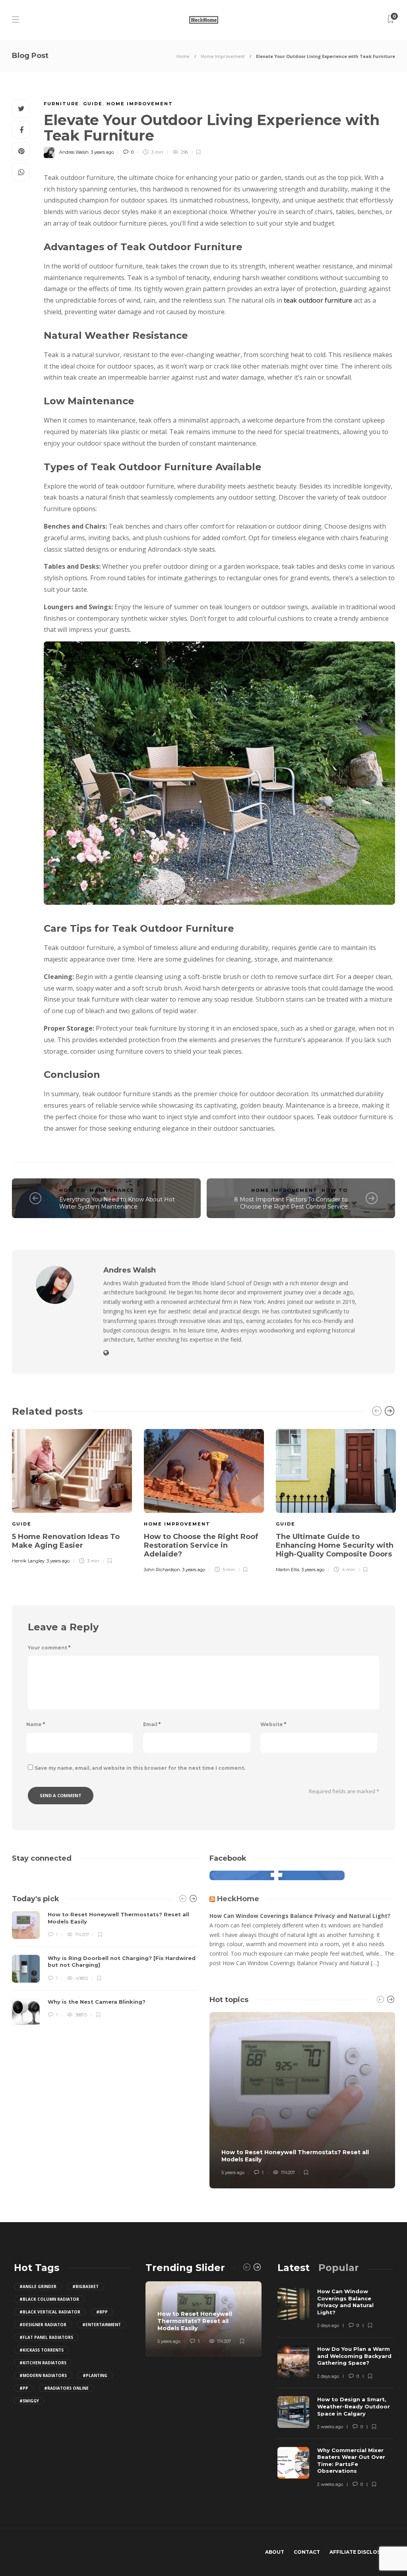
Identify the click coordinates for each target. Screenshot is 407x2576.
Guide (93, 104)
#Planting (95, 2375)
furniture (61, 104)
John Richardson (162, 1570)
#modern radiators (43, 2375)
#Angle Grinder (38, 2286)
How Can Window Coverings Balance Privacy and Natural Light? (300, 1916)
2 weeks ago (330, 2427)
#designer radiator (43, 2325)
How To (72, 1190)
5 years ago (233, 2172)
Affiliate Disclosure (360, 2552)
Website (273, 1724)
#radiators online (66, 2388)
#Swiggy (29, 2401)
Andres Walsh (74, 152)
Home (183, 56)
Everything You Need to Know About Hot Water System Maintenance (117, 1203)
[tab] (294, 2268)
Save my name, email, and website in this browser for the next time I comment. (140, 1768)
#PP (24, 2388)
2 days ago (328, 2325)
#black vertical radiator (50, 2312)
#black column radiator (49, 2299)
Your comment (49, 1648)
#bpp (102, 2312)
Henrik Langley (28, 1561)
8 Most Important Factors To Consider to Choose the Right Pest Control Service (291, 1203)
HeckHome (238, 1899)
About (275, 2552)
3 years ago (102, 152)
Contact (307, 2552)
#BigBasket (85, 2286)
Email (152, 1724)
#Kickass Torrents (42, 2350)
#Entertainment (102, 2325)
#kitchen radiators (43, 2363)
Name (36, 1724)
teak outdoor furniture (318, 300)
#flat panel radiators (46, 2337)
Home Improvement (223, 56)
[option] (72, 1495)
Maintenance (112, 1190)
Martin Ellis (288, 1570)
